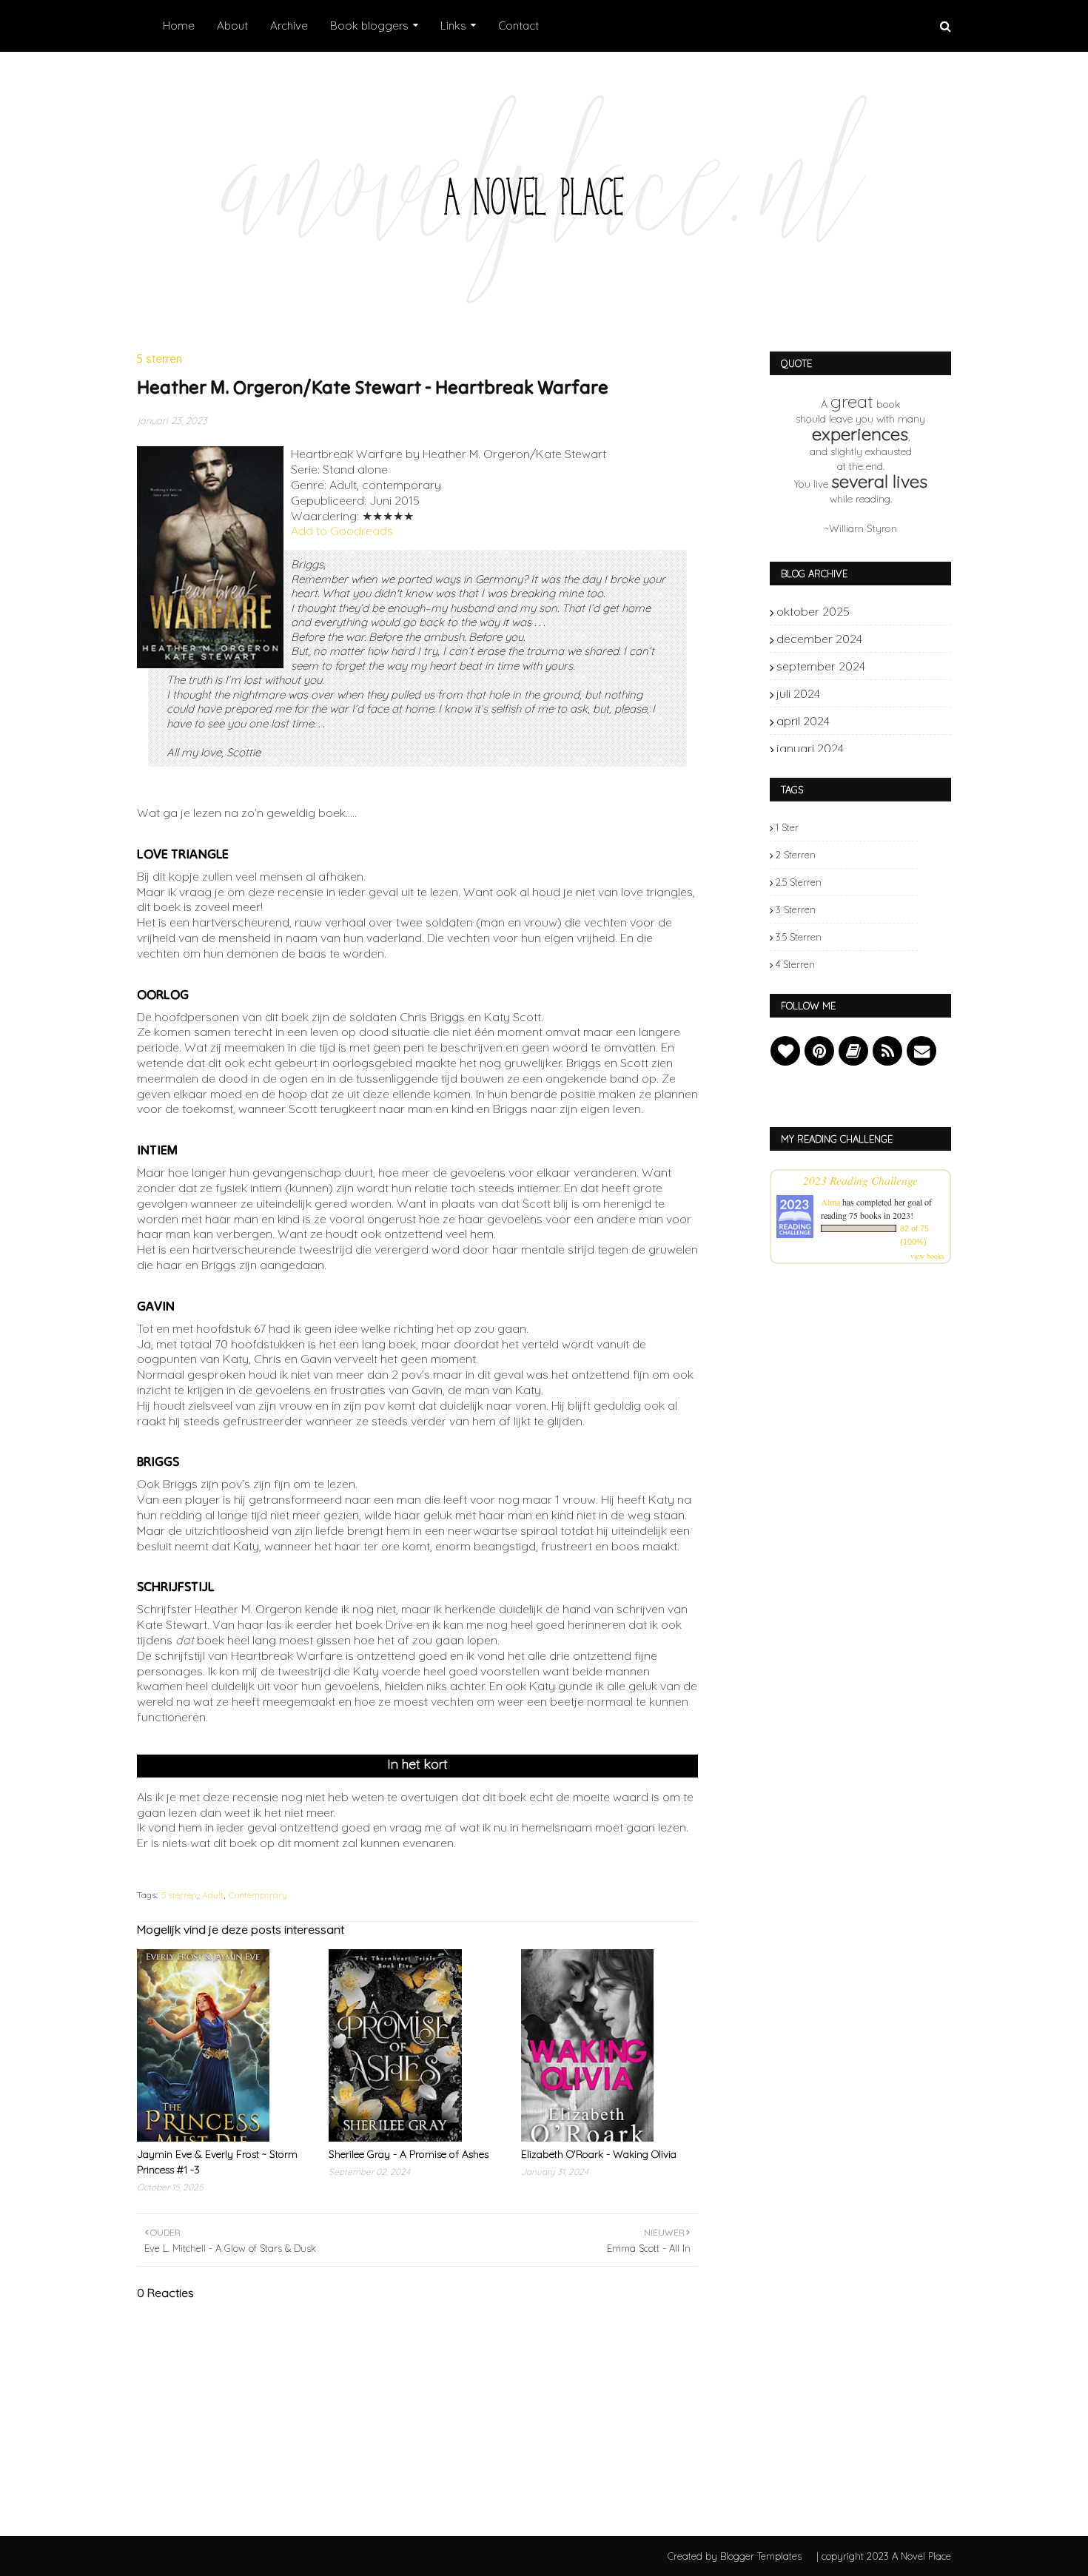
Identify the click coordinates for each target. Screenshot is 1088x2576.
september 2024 (893, 666)
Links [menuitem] (453, 26)
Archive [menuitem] (289, 26)
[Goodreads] (853, 1051)
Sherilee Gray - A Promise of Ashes (409, 2154)
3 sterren (796, 909)
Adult (213, 1895)
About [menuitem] (232, 26)
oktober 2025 (893, 611)
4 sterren (795, 964)
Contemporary (258, 1895)
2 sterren (796, 855)
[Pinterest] (819, 1051)
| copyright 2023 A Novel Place (884, 2556)
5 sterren (179, 1895)
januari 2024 (893, 748)
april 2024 (893, 721)
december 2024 (893, 639)
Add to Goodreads (342, 531)
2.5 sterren (799, 882)
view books (927, 1256)
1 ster (787, 827)
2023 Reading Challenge (860, 1180)
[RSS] (887, 1051)
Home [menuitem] (179, 26)
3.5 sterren (799, 937)
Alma (830, 1202)
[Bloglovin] (785, 1051)
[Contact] (921, 1051)
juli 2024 (893, 693)
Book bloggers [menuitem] (369, 26)
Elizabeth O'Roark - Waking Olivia (599, 2154)
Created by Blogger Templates (735, 2556)
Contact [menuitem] (518, 26)
